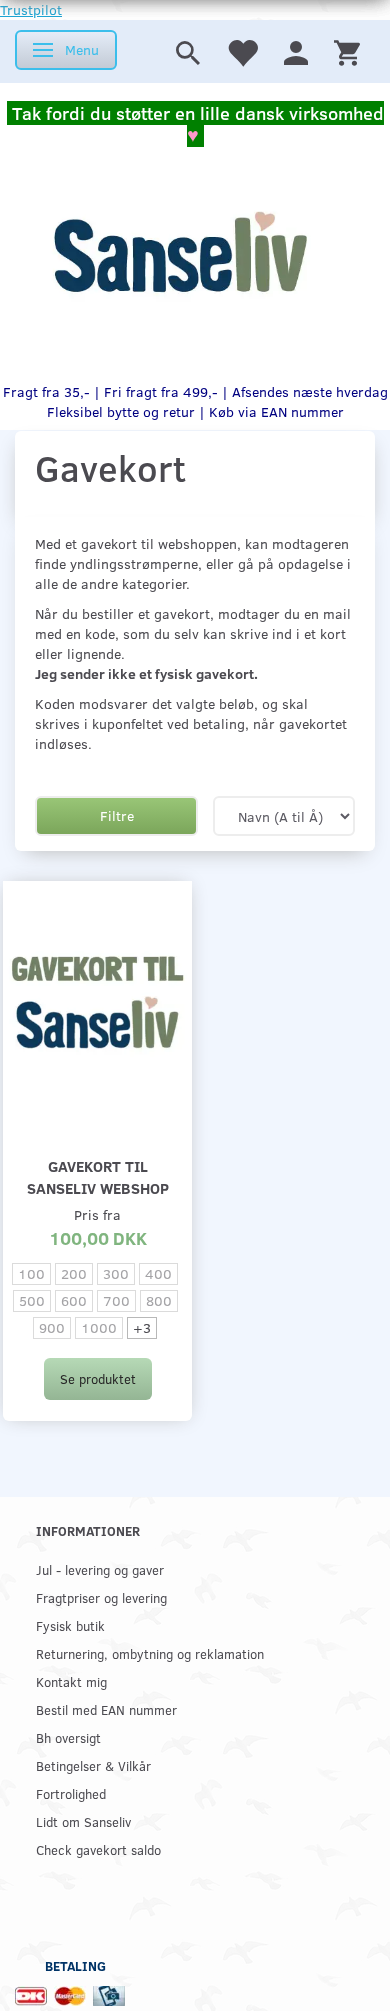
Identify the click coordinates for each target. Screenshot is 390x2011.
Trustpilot (31, 9)
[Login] (296, 51)
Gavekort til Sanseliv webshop (98, 1176)
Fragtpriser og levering (101, 1597)
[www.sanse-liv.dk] (180, 252)
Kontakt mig (71, 1681)
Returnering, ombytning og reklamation (150, 1653)
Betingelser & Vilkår (93, 1765)
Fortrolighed (71, 1793)
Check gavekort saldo (98, 1849)
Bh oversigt (68, 1737)
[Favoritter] (242, 51)
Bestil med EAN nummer (106, 1709)
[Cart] (347, 51)
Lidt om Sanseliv (83, 1821)
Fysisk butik (70, 1625)
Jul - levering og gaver (100, 1569)
